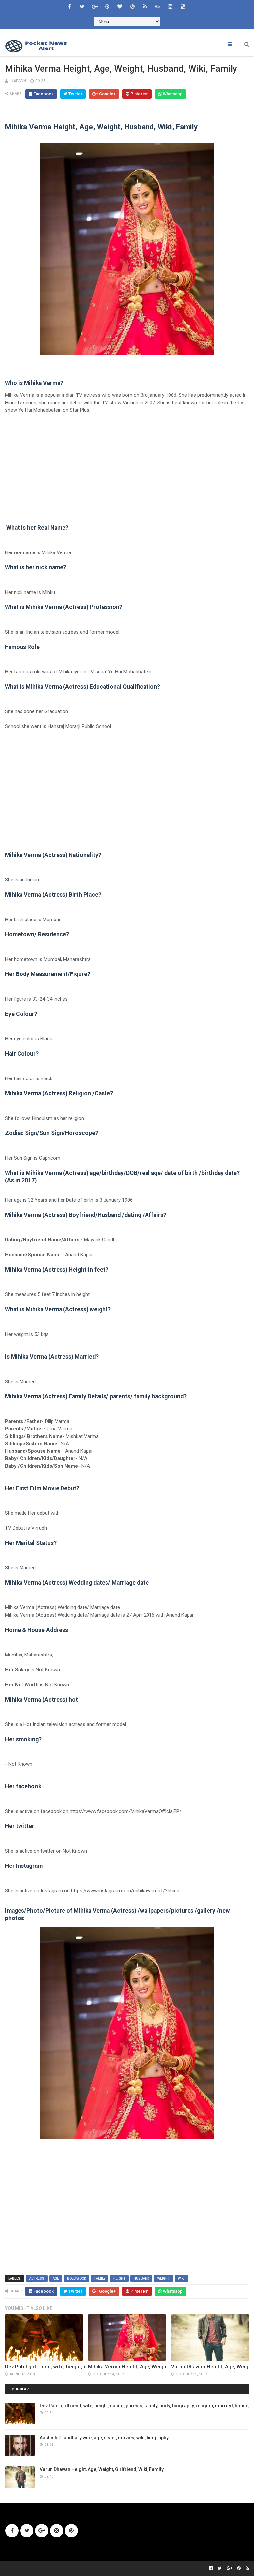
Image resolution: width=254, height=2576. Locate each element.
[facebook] (69, 7)
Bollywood (77, 2278)
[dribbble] (132, 7)
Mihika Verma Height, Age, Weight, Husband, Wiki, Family (155, 2367)
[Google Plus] (42, 2531)
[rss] (145, 7)
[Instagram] (57, 2531)
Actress (37, 2278)
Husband (141, 2278)
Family (100, 2278)
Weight (164, 2278)
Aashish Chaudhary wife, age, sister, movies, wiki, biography (104, 2438)
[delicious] (183, 7)
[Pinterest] (71, 2531)
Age (56, 2278)
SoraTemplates (9, 2568)
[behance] (157, 7)
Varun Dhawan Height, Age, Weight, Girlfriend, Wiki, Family (102, 2469)
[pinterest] (107, 7)
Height (119, 2278)
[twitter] (82, 7)
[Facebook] (12, 2531)
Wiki (181, 2278)
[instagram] (170, 7)
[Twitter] (27, 2531)
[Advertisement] (127, 469)
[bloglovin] (120, 7)
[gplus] (95, 7)
